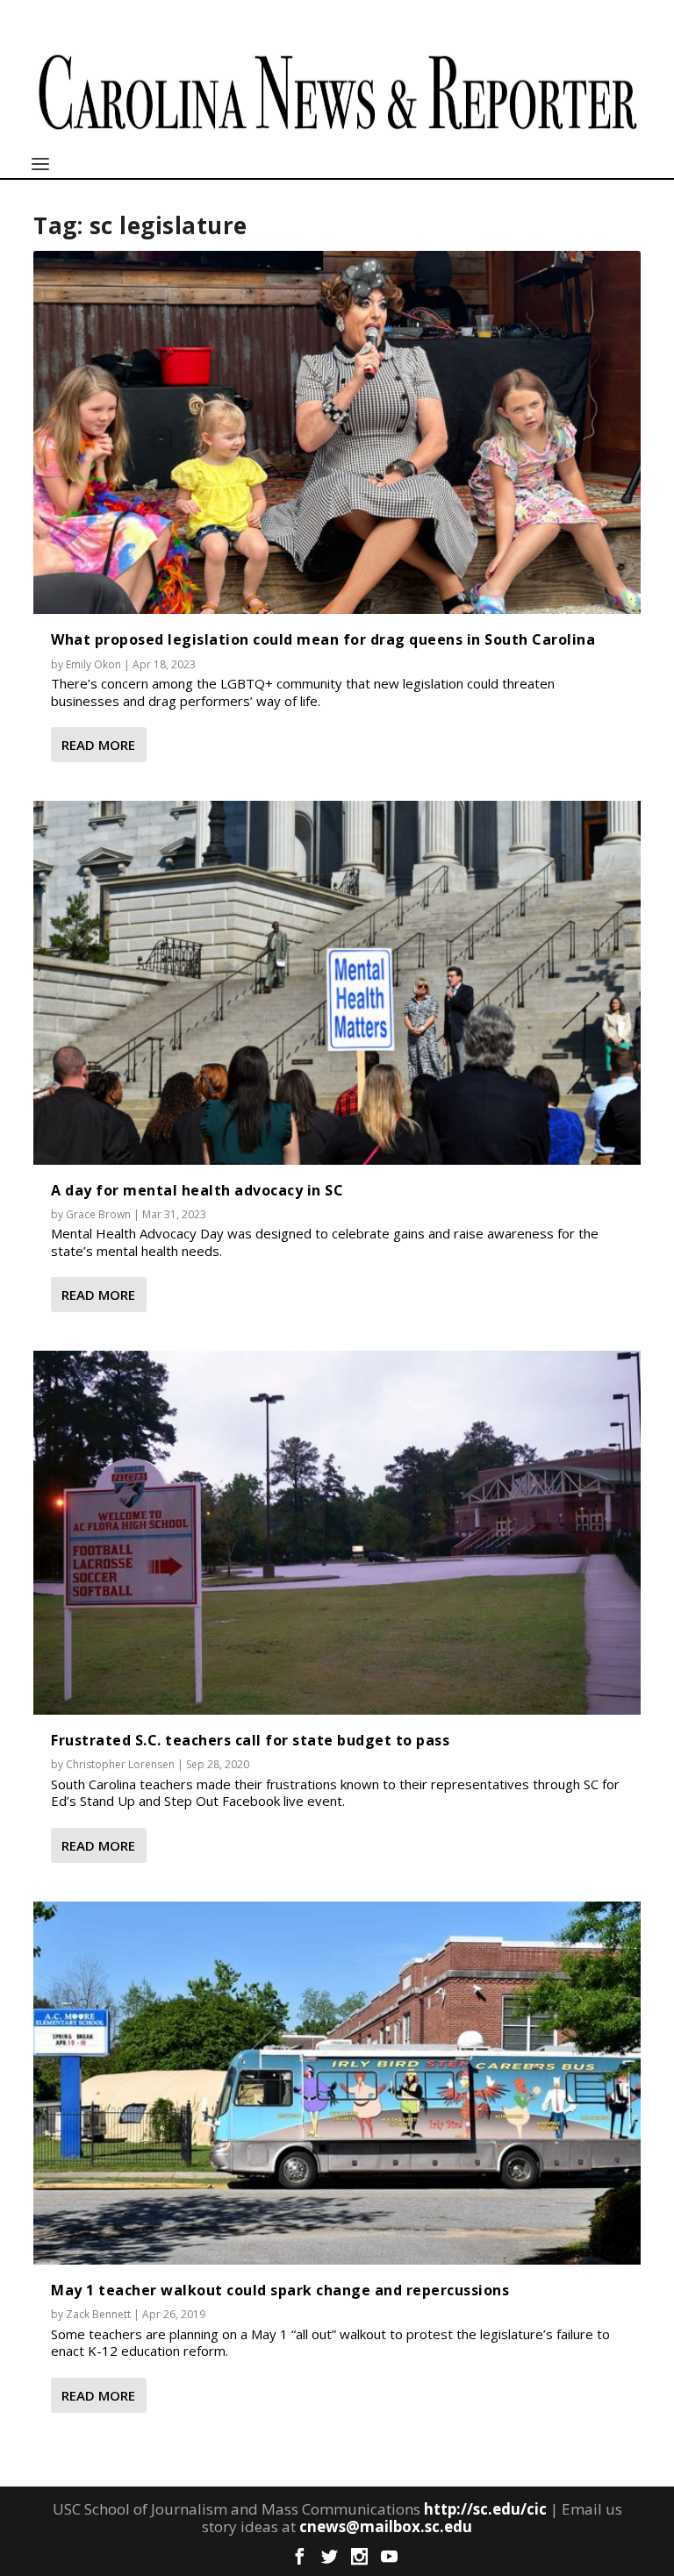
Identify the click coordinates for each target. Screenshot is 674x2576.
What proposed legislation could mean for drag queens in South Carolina (323, 639)
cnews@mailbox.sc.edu (386, 2526)
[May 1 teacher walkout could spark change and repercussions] (337, 2083)
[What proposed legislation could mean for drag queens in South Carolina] (337, 432)
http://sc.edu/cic (485, 2509)
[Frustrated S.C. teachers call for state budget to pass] (337, 1532)
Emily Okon (93, 664)
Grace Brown (98, 1214)
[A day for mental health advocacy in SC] (337, 982)
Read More (98, 745)
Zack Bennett (98, 2314)
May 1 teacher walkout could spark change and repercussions (280, 2290)
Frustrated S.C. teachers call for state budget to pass (250, 1740)
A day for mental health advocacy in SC (197, 1190)
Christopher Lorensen (120, 1764)
